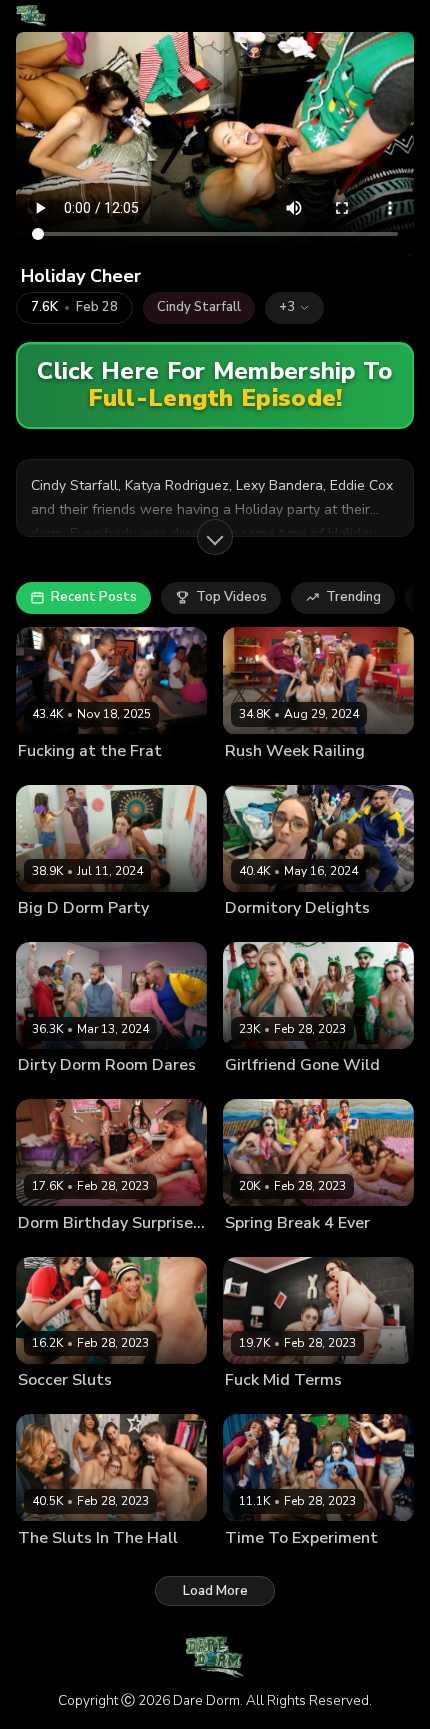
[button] (294, 308)
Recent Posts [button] (94, 597)
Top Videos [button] (231, 597)
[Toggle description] (215, 537)
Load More (215, 1591)
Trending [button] (353, 597)
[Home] (31, 16)
